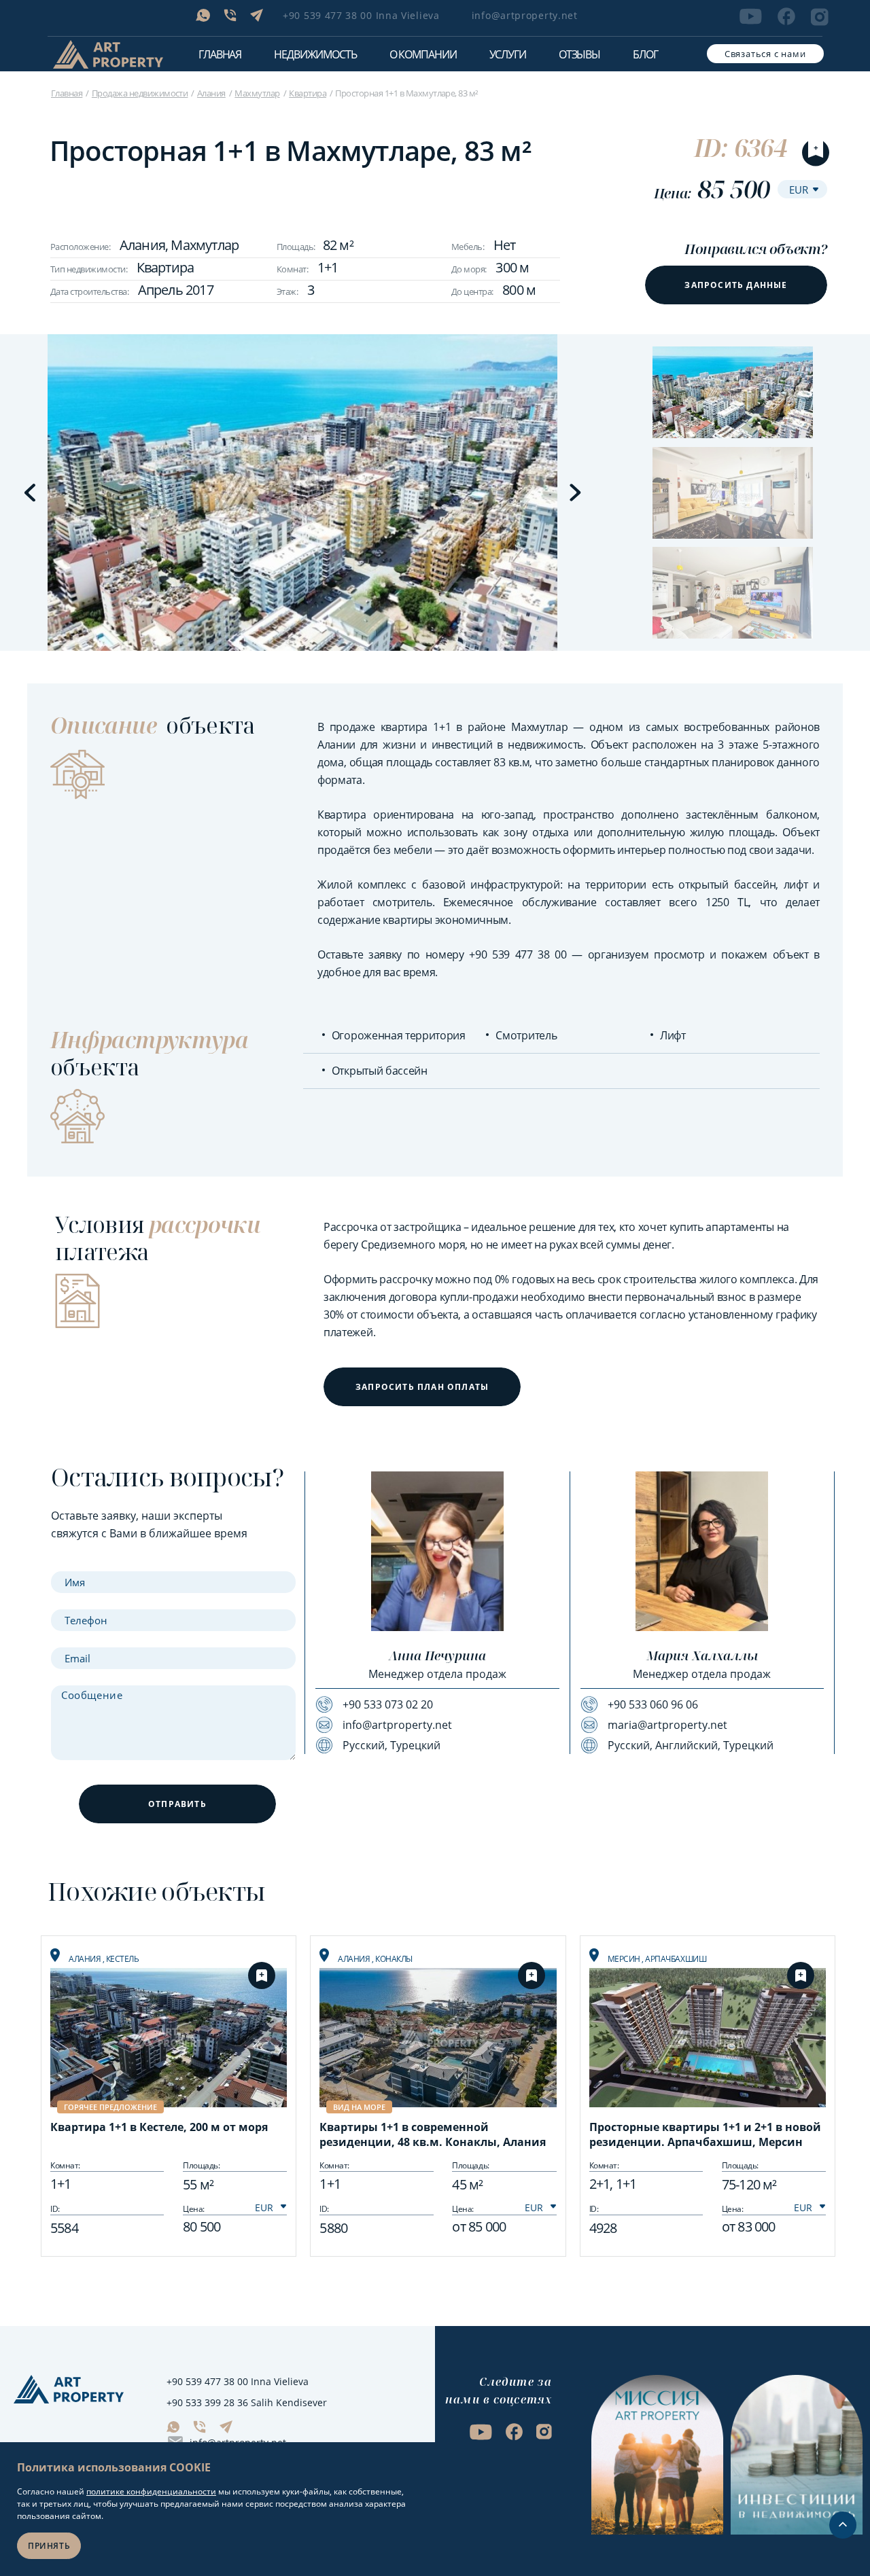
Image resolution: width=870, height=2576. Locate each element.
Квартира (308, 93)
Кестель (123, 1959)
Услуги (508, 54)
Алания (211, 93)
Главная (220, 54)
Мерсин (625, 1959)
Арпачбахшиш (676, 1959)
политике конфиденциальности (151, 2491)
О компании (423, 54)
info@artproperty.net (525, 15)
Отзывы (579, 54)
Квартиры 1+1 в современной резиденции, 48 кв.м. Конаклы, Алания (433, 2134)
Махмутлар (257, 93)
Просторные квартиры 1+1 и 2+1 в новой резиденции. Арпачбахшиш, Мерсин (705, 2134)
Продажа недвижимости (140, 93)
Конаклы (394, 1959)
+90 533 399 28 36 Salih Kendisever (247, 2402)
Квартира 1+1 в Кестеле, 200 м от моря (159, 2127)
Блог (645, 54)
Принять (49, 2546)
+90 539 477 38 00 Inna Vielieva (361, 15)
